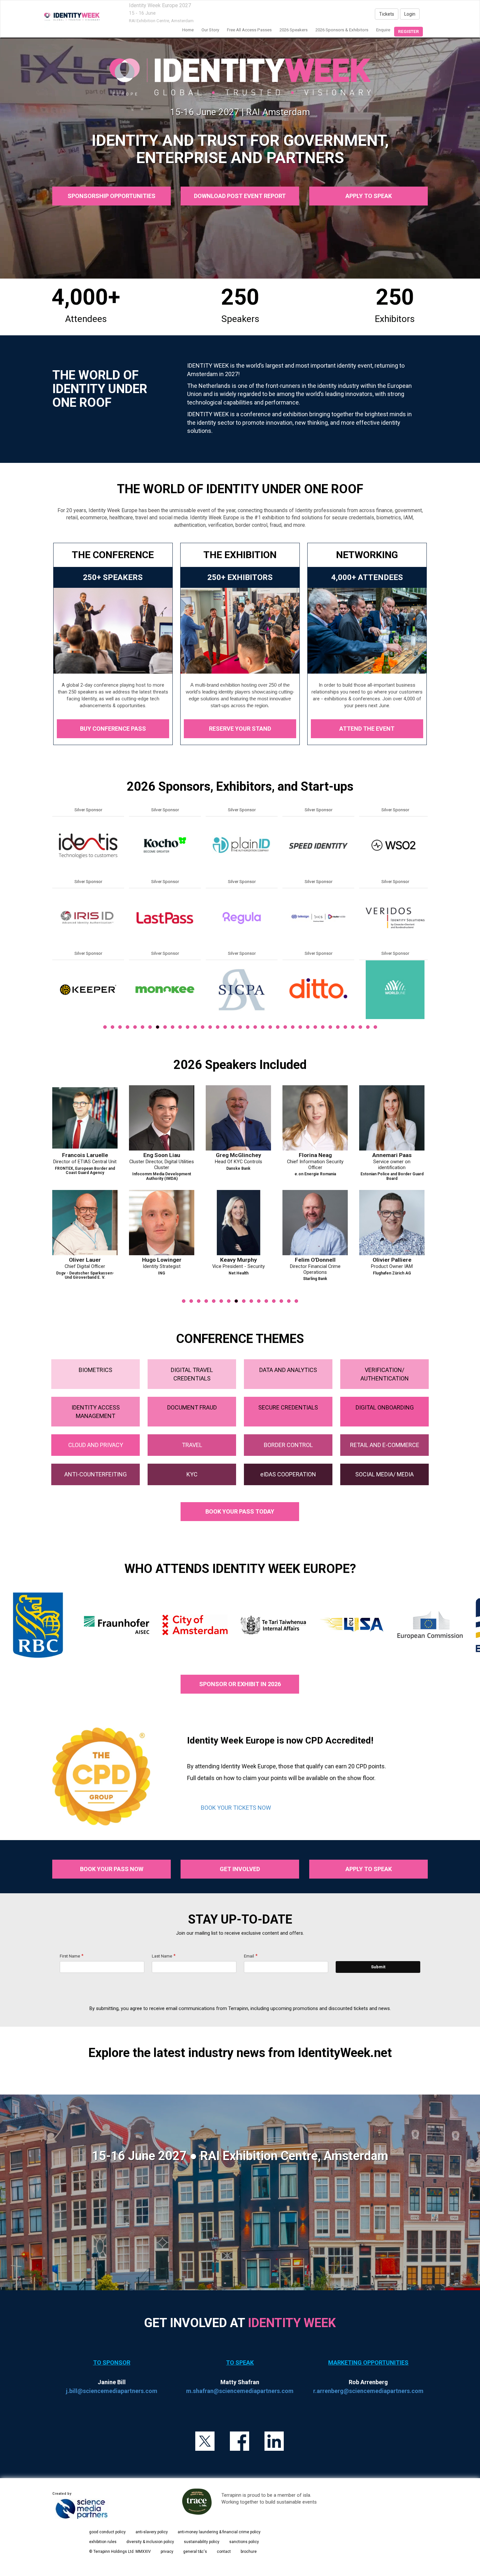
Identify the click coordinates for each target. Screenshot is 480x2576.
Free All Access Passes (249, 30)
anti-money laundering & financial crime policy (219, 2532)
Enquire (383, 30)
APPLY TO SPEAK (368, 196)
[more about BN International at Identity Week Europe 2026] (318, 918)
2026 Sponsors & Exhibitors (342, 30)
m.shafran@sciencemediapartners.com (240, 2391)
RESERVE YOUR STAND (240, 729)
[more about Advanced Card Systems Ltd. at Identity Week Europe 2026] (88, 989)
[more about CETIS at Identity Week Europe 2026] (395, 989)
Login (410, 14)
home (188, 30)
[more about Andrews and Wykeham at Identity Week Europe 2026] (165, 846)
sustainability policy (202, 2542)
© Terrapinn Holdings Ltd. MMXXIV (120, 2552)
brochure (249, 2552)
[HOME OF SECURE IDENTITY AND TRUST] (72, 17)
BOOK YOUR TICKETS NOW (236, 1808)
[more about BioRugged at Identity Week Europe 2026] (318, 846)
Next (429, 933)
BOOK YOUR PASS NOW (112, 1869)
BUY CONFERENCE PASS (113, 729)
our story (210, 30)
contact (224, 2552)
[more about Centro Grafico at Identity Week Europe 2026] (395, 918)
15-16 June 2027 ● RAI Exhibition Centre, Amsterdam (240, 2156)
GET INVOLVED (240, 1869)
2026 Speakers (294, 30)
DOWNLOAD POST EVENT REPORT (240, 196)
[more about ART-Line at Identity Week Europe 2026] (165, 918)
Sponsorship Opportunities (112, 196)
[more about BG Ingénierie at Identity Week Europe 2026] (242, 989)
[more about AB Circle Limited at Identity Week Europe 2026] (88, 846)
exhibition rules (103, 2542)
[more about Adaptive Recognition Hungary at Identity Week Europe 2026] (88, 918)
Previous (52, 933)
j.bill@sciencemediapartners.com (112, 2391)
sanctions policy (244, 2542)
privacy (167, 2552)
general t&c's (195, 2552)
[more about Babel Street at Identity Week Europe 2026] (242, 918)
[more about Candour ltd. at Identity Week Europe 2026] (395, 846)
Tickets (387, 14)
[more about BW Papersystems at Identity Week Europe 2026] (318, 989)
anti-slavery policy (152, 2532)
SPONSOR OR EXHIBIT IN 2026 (240, 1684)
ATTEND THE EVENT (367, 729)
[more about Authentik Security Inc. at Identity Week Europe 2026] (165, 989)
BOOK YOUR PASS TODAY (240, 1511)
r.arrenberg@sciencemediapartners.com (368, 2391)
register (408, 31)
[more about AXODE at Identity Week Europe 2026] (242, 846)
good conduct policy (107, 2532)
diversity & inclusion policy (150, 2542)
